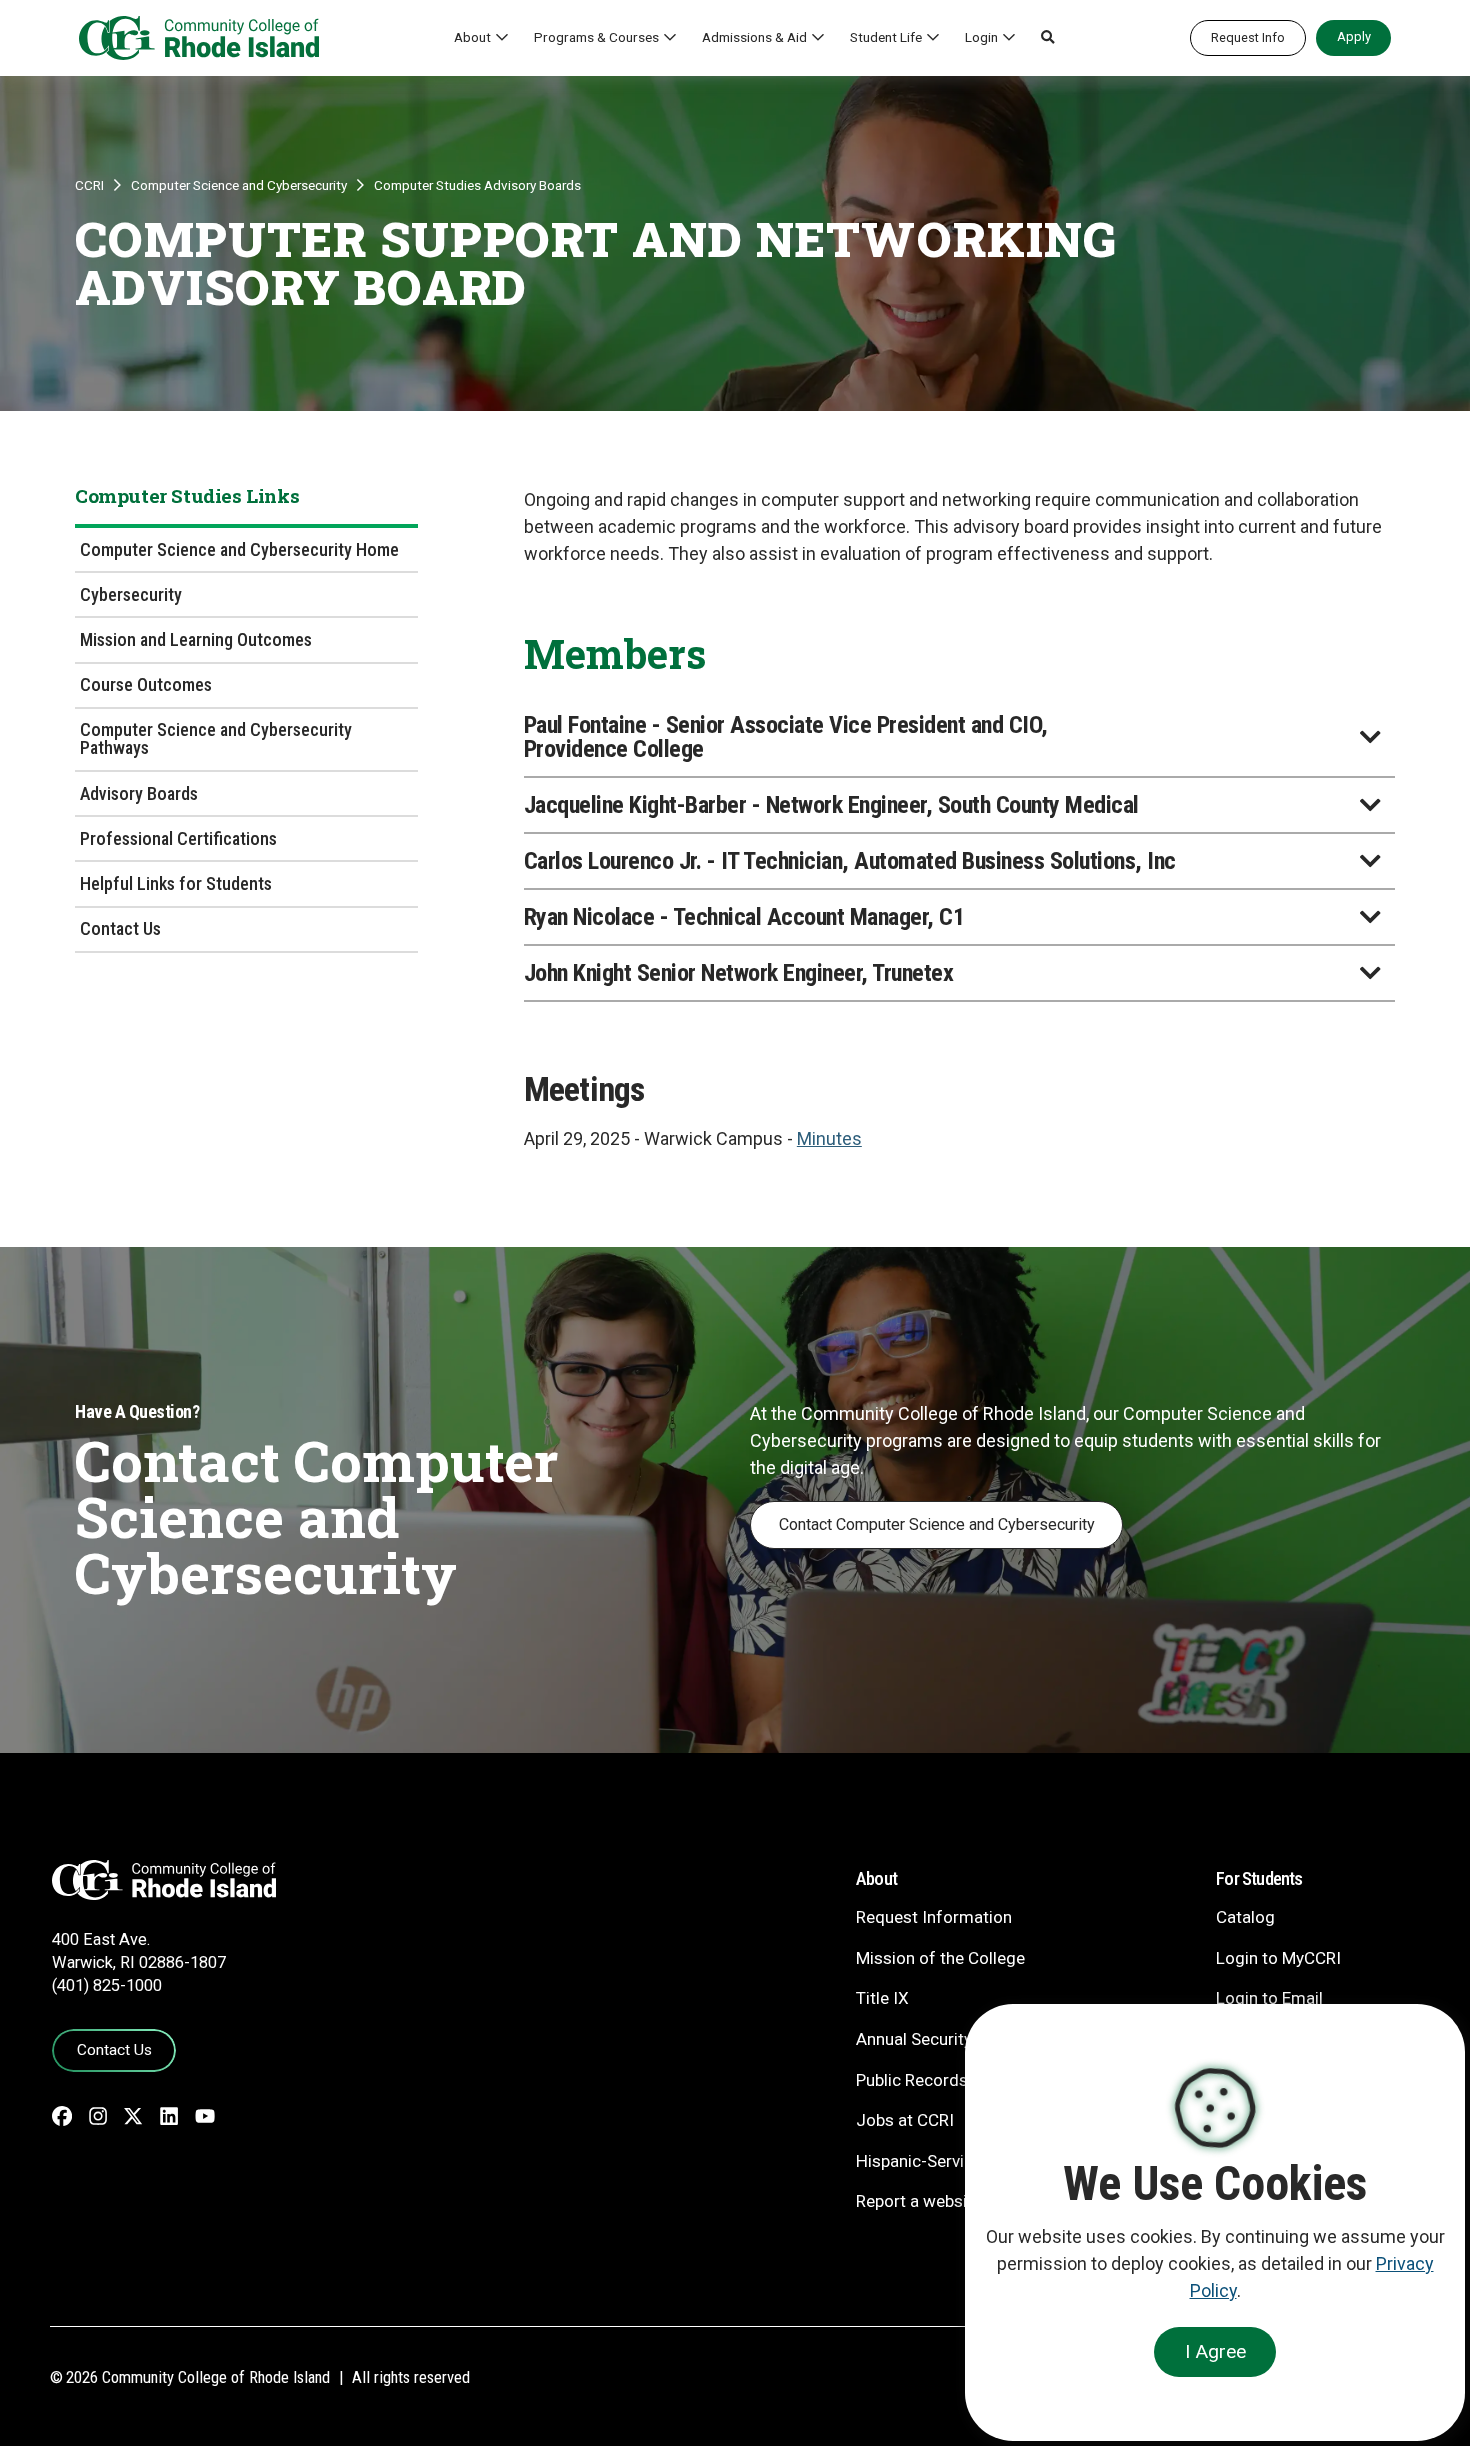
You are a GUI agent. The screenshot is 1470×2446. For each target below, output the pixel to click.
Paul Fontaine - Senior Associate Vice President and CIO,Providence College (786, 737)
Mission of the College (940, 1958)
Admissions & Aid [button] (754, 37)
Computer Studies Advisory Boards (477, 185)
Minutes (829, 1138)
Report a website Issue (941, 2201)
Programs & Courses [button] (596, 37)
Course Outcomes (146, 684)
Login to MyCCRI (1278, 1958)
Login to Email (1269, 1998)
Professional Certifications (178, 838)
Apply (1354, 36)
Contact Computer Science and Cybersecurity (937, 1524)
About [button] (472, 37)
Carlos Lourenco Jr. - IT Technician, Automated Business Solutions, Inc (850, 861)
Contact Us (120, 928)
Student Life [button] (886, 37)
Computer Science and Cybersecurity (239, 185)
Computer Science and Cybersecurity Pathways (216, 738)
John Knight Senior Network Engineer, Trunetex (739, 973)
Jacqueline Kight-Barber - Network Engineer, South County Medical (831, 805)
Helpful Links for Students (176, 883)
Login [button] (981, 37)
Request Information (934, 1917)
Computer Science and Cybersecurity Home (239, 549)
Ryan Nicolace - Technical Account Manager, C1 (744, 917)
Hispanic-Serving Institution (960, 2161)
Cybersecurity (131, 594)
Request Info (1248, 37)
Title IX (882, 1998)
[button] (1048, 38)
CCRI (89, 185)
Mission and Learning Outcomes (196, 639)
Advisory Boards (139, 793)
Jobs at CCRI (905, 2120)
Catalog (1245, 1917)
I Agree (1215, 2351)
